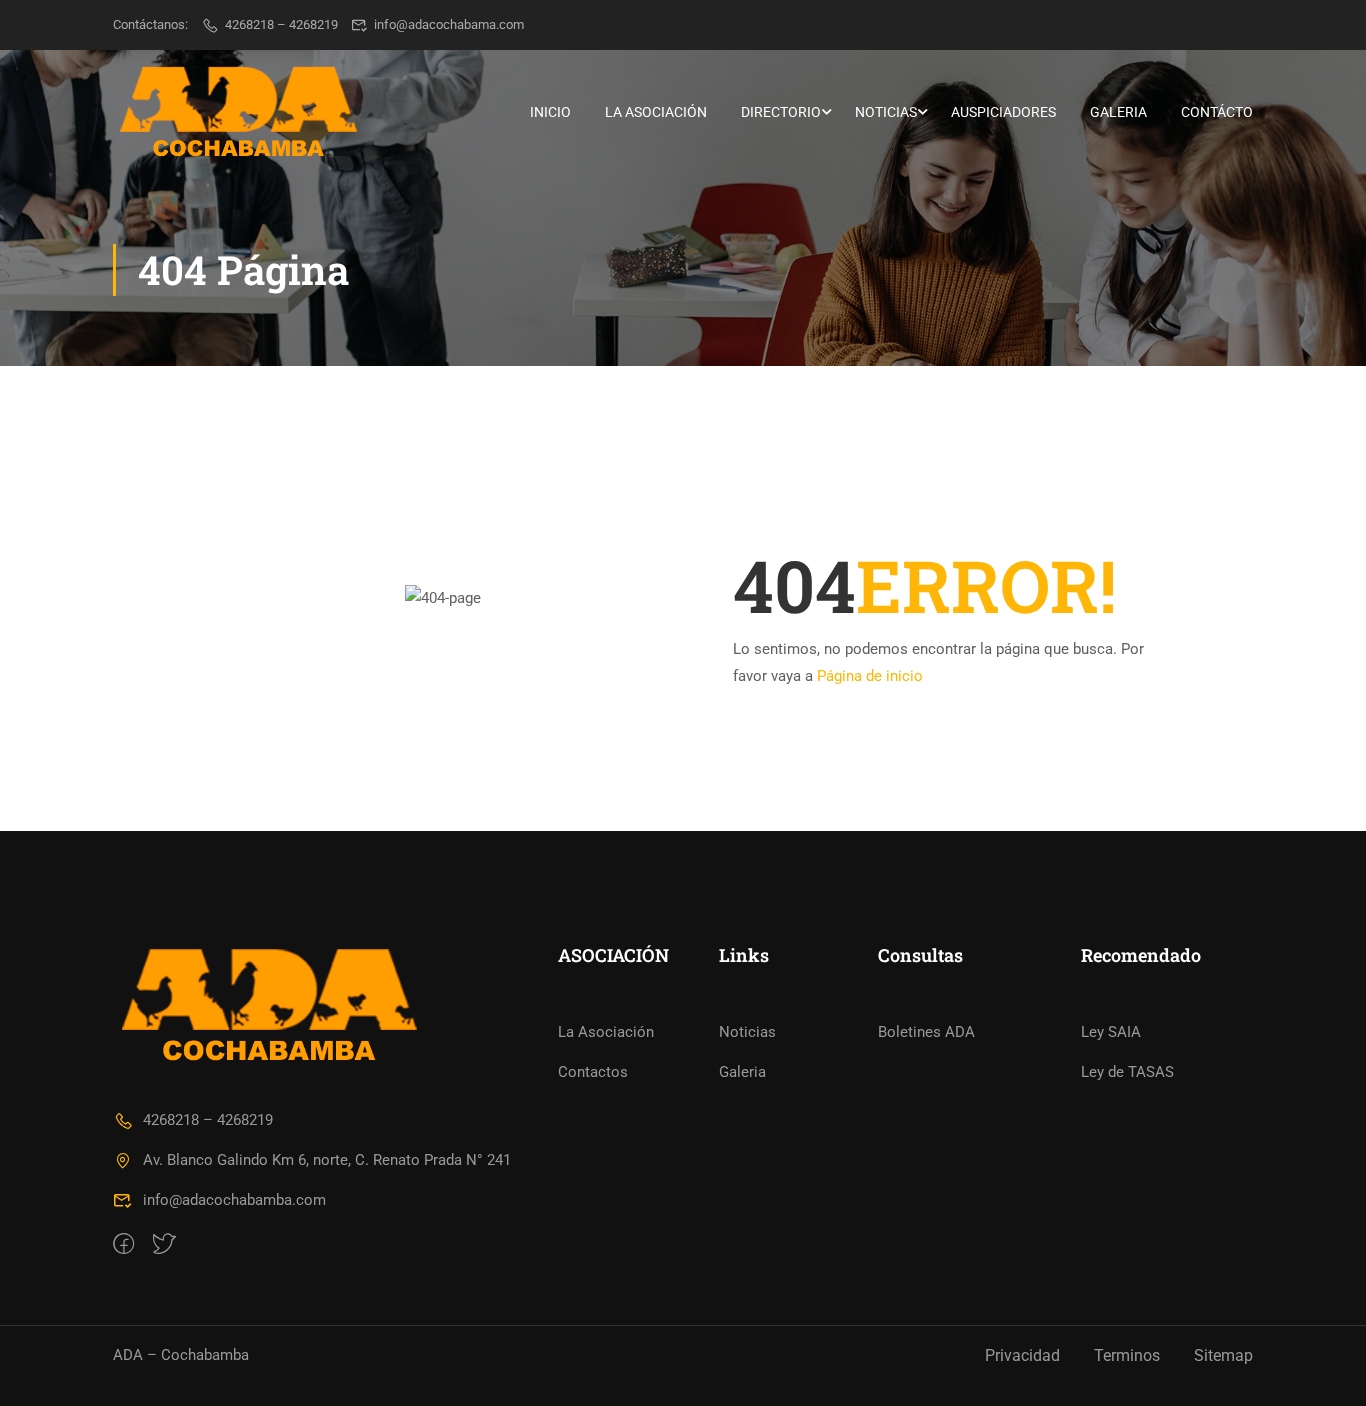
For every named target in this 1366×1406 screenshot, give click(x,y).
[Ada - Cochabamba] (238, 112)
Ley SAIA (1111, 1032)
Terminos (1127, 1355)
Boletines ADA (926, 1032)
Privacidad (1022, 1355)
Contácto (1217, 112)
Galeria (1118, 112)
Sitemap (1223, 1355)
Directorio (781, 112)
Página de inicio (870, 676)
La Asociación (656, 112)
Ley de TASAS (1127, 1072)
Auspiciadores (1003, 112)
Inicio (550, 112)
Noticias (886, 112)
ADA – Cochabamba (181, 1355)
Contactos (593, 1072)
